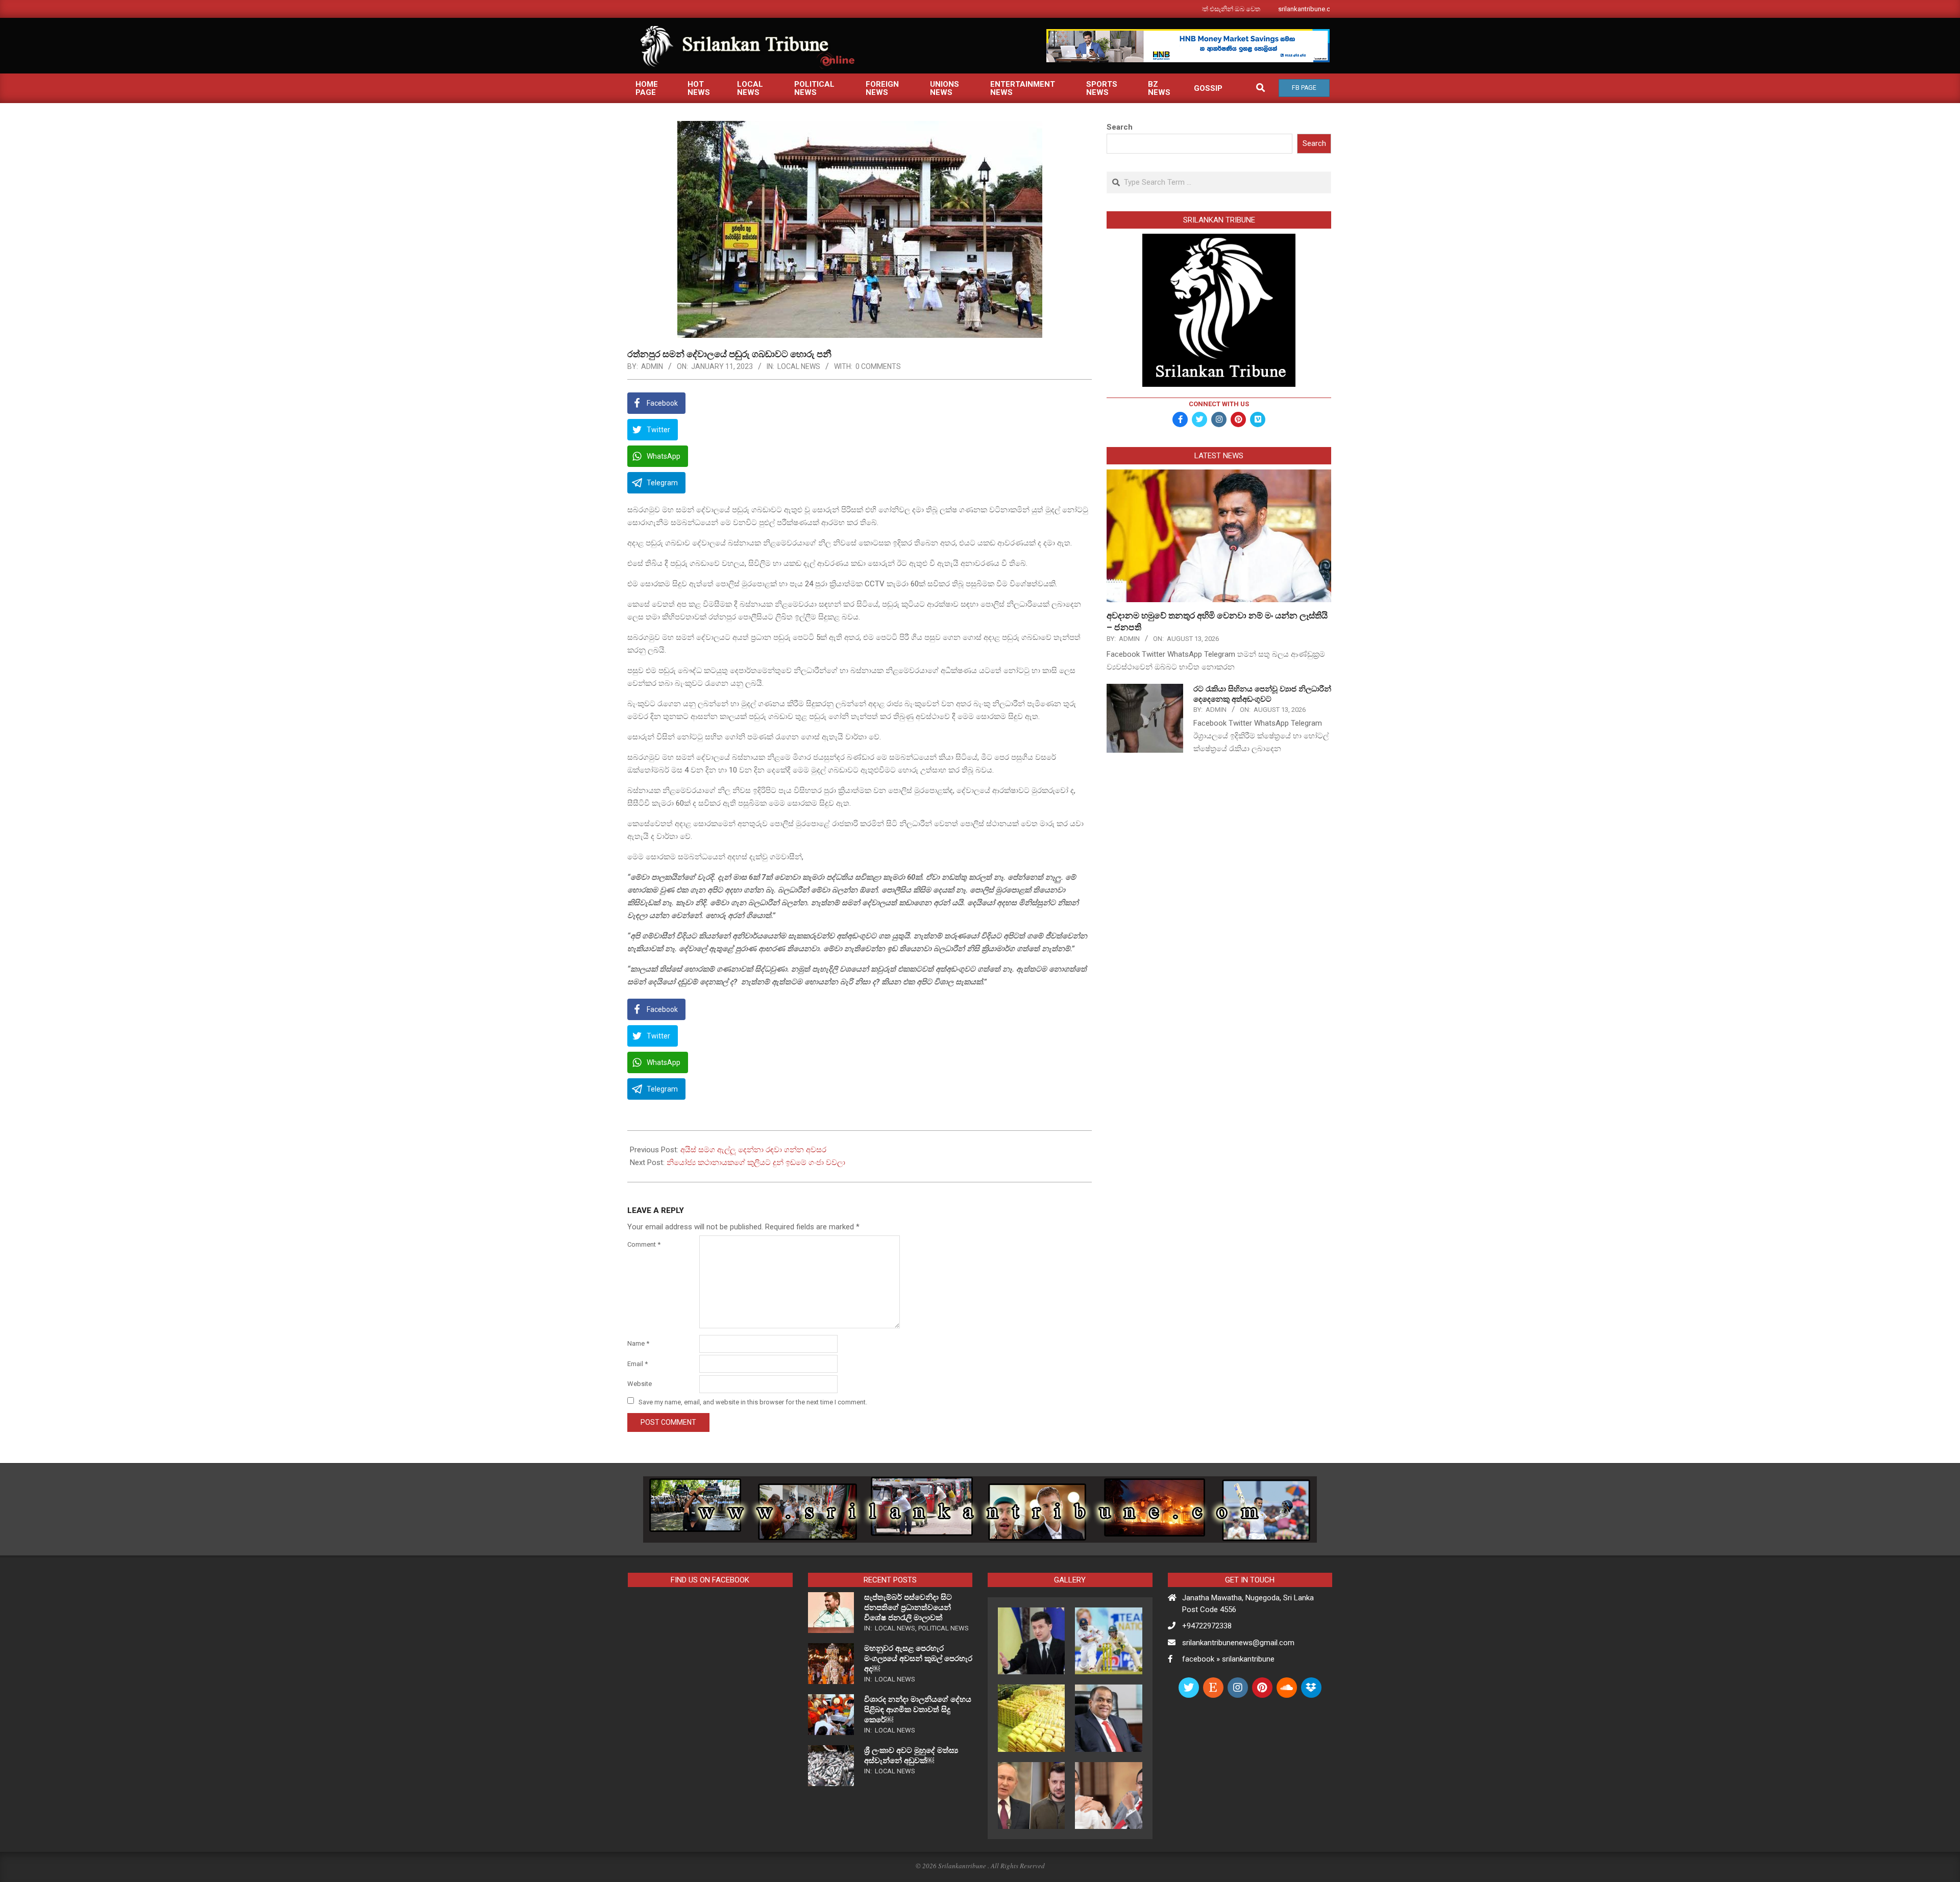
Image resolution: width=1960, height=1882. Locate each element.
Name (638, 1343)
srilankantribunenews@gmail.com (1238, 1643)
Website (640, 1384)
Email (638, 1364)
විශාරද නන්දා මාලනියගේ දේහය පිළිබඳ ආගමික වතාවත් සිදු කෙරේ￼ (918, 1710)
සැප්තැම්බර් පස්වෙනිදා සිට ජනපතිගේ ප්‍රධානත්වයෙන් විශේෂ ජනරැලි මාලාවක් (908, 1607)
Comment (644, 1244)
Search (1120, 127)
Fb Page (1304, 88)
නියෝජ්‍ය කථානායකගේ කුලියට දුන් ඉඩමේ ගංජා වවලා (756, 1162)
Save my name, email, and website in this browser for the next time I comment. (753, 1402)
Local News (799, 366)
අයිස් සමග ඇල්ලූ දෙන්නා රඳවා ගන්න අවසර (753, 1150)
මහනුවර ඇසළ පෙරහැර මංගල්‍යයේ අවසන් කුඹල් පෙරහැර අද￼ (918, 1658)
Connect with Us (1219, 404)
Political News (944, 1628)
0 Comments (878, 366)
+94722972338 (1207, 1626)
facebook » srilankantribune (1228, 1659)
